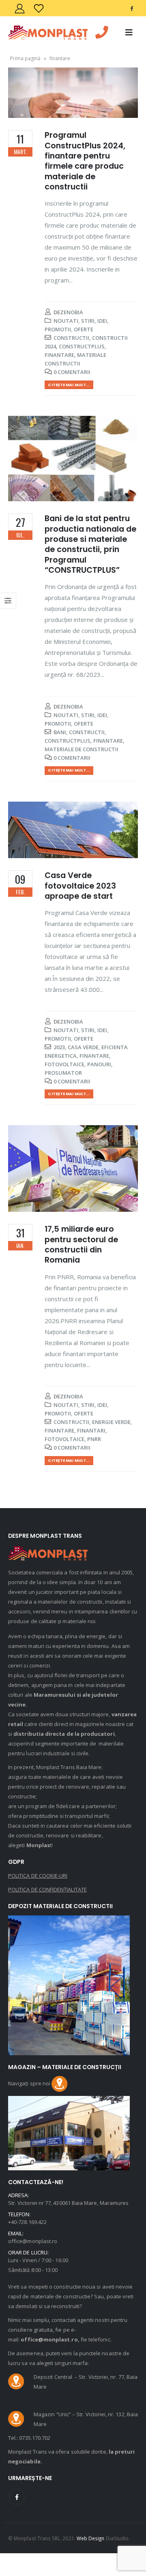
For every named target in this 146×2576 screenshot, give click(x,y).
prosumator (63, 1073)
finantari (91, 1430)
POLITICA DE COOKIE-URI (38, 1876)
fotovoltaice (64, 1064)
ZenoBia (72, 312)
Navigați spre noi (30, 2083)
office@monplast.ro (33, 2241)
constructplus (82, 346)
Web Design (91, 2538)
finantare (59, 355)
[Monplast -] (48, 33)
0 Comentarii (72, 372)
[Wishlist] (39, 8)
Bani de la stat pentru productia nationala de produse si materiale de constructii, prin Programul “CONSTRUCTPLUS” (90, 544)
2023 (59, 1047)
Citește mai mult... (69, 385)
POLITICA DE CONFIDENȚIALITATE (47, 1889)
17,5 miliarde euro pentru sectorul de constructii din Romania (81, 1245)
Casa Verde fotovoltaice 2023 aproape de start (80, 886)
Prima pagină (25, 58)
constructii (71, 338)
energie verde (111, 1422)
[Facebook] (131, 8)
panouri (99, 1064)
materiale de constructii (82, 749)
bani (60, 732)
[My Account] (19, 8)
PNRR (94, 1439)
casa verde (83, 1047)
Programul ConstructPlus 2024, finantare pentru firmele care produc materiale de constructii (85, 161)
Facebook (17, 2497)
